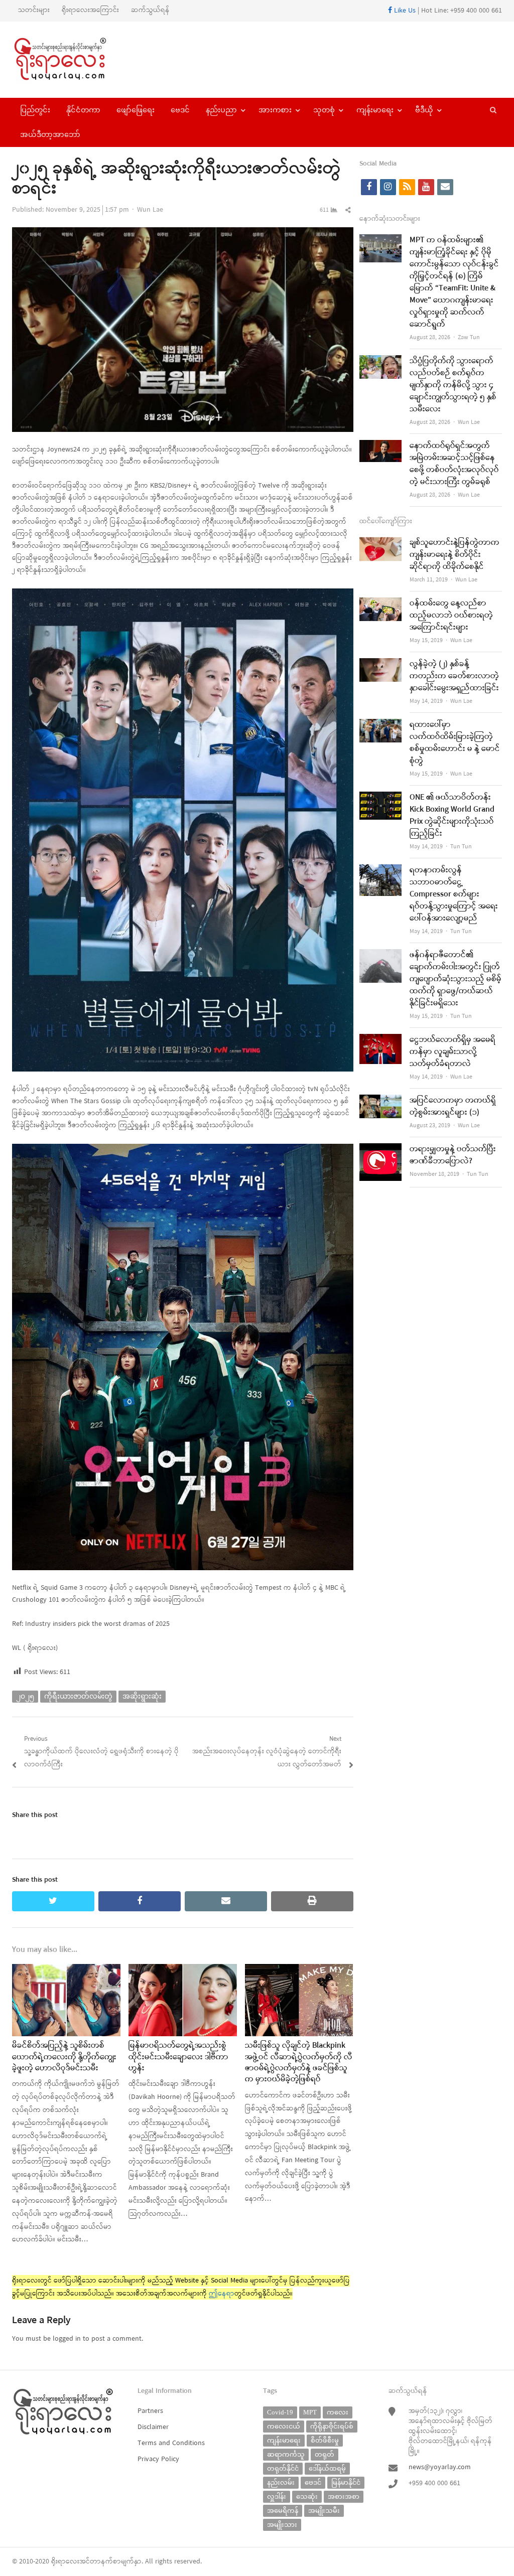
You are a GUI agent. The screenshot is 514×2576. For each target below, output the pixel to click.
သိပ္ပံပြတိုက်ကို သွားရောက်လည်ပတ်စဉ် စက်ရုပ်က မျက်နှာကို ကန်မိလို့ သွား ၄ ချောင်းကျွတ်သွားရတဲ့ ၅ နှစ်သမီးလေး (453, 385)
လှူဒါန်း (277, 2496)
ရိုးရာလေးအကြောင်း (90, 10)
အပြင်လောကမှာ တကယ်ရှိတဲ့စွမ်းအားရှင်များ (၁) (453, 1107)
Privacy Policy (158, 2459)
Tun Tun (461, 847)
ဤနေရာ (222, 2294)
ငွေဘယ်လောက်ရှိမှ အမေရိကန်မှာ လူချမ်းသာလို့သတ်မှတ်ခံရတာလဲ (453, 1052)
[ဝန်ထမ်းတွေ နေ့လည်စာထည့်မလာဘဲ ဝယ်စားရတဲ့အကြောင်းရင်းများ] (380, 604)
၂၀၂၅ (25, 1696)
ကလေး (338, 2412)
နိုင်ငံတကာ (83, 110)
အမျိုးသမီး (324, 2511)
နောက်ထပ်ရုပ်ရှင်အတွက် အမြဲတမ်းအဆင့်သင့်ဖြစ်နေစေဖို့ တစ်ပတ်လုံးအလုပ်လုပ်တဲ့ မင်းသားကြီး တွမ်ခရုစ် (454, 464)
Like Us (404, 11)
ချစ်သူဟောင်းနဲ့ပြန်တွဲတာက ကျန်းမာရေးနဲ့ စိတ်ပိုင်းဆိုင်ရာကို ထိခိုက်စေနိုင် (455, 555)
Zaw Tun (469, 338)
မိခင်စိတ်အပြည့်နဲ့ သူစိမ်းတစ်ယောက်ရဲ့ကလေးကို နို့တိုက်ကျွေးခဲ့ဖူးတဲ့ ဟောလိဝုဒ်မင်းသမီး (64, 2057)
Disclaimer (153, 2427)
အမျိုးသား (282, 2525)
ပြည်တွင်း (35, 110)
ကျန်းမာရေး (375, 110)
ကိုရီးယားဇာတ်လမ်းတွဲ (78, 1696)
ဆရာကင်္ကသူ (286, 2454)
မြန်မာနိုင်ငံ (346, 2482)
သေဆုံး (307, 2496)
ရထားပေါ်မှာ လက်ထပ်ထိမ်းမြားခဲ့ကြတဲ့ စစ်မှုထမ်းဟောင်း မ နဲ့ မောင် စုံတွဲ (455, 743)
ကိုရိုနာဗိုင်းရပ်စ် (332, 2426)
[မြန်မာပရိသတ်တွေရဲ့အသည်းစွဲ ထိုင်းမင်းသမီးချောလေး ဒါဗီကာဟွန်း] (183, 1970)
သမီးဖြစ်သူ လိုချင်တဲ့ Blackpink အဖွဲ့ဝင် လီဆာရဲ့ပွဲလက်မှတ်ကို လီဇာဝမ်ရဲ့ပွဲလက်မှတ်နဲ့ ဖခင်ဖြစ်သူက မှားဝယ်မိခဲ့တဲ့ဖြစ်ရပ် (299, 2063)
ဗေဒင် (180, 110)
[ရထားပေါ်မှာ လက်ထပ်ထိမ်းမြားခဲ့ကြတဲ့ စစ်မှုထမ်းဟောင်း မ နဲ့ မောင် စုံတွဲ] (380, 725)
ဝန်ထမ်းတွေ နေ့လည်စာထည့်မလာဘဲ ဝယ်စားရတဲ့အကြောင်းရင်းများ (451, 616)
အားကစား (275, 110)
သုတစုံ (324, 110)
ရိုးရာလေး (65, 2562)
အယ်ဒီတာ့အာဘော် (50, 134)
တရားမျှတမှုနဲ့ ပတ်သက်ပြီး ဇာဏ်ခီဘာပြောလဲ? (453, 1155)
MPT (310, 2412)
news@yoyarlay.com (440, 2467)
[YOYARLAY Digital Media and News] (70, 60)
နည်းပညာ (221, 110)
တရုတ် (325, 2454)
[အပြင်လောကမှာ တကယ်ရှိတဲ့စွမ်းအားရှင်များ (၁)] (380, 1101)
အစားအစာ (344, 2496)
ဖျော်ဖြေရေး (136, 110)
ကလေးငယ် (284, 2426)
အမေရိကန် (283, 2511)
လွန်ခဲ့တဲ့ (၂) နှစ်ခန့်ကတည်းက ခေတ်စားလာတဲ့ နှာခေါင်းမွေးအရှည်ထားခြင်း (454, 676)
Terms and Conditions (171, 2443)
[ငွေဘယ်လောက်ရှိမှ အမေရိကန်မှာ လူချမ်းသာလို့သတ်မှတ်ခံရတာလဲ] (380, 1040)
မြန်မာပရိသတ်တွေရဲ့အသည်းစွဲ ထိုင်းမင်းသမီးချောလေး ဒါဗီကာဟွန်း (178, 2057)
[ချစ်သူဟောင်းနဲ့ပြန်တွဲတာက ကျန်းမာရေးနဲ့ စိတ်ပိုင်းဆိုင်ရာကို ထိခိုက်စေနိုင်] (380, 543)
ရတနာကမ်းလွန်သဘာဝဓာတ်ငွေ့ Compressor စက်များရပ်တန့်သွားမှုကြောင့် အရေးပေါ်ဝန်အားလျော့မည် (454, 894)
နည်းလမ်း (281, 2482)
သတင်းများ (34, 10)
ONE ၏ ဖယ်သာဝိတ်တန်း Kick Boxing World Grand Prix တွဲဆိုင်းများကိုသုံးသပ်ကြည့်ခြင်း (452, 816)
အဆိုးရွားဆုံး (142, 1696)
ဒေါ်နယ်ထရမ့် (327, 2468)
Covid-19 (280, 2412)
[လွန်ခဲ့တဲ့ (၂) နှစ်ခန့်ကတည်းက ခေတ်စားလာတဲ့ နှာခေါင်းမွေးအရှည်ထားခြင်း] (380, 664)
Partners (150, 2411)
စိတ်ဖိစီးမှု (325, 2440)
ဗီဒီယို (424, 110)
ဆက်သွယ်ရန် (150, 10)
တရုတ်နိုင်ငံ (283, 2468)
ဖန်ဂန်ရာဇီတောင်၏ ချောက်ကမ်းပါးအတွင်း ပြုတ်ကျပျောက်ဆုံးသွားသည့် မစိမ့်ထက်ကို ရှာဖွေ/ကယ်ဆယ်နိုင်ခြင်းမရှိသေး (456, 979)
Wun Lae (150, 210)
